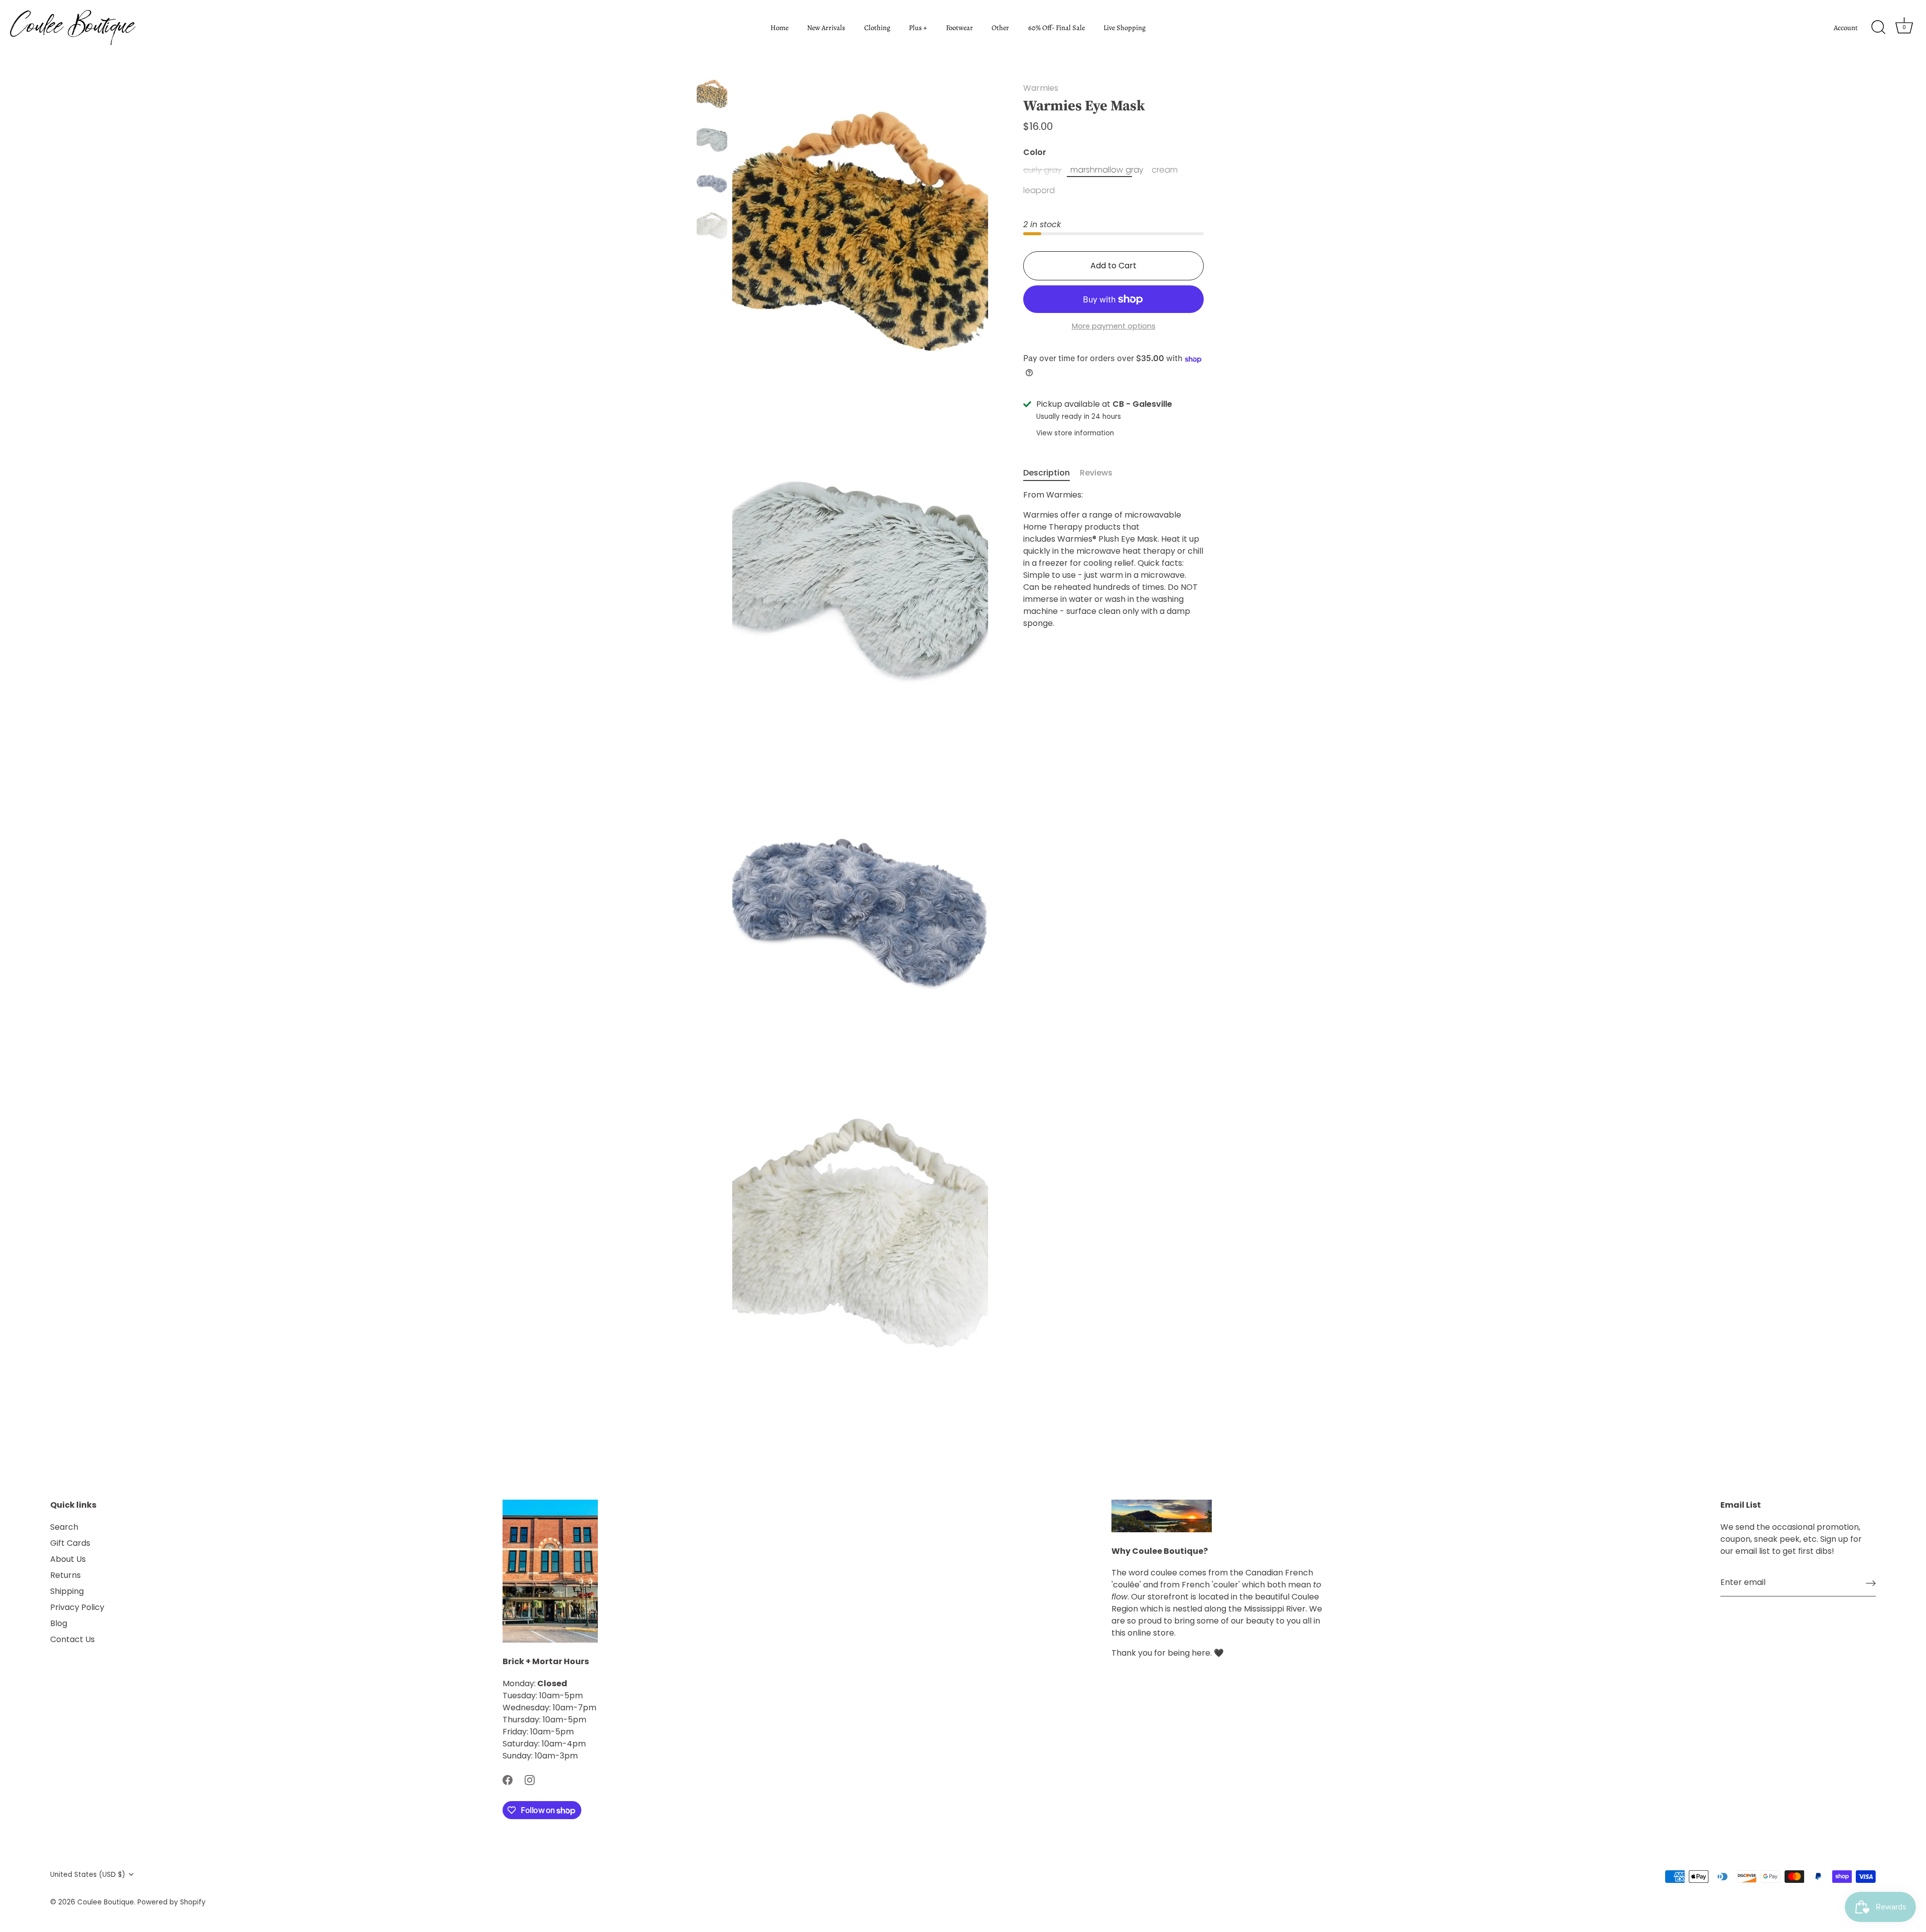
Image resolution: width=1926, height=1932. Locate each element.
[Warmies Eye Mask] (712, 94)
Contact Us (72, 1639)
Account (1846, 28)
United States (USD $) (88, 1875)
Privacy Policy (77, 1607)
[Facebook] (508, 1780)
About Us (68, 1559)
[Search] (1878, 28)
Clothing (877, 28)
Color (1035, 152)
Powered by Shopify (172, 1902)
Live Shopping (1125, 28)
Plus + (918, 28)
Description (1047, 473)
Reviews (1096, 473)
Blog (59, 1623)
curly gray (1042, 170)
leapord (1039, 191)
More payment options (1114, 327)
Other (1000, 28)
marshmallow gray (1107, 170)
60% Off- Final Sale (1057, 28)
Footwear (959, 28)
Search (64, 1527)
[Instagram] (530, 1780)
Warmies (1041, 88)
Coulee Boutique (106, 1902)
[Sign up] (1871, 1583)
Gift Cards (70, 1543)
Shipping (67, 1591)
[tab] (1052, 473)
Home (779, 28)
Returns (65, 1575)
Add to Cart (1113, 266)
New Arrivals (826, 28)
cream (1165, 170)
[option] (712, 96)
